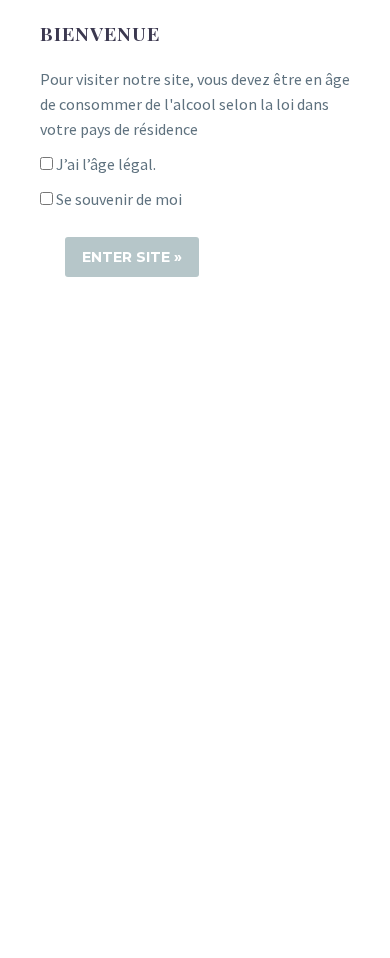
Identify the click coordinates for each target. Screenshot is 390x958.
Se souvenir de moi (117, 199)
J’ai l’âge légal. (104, 164)
